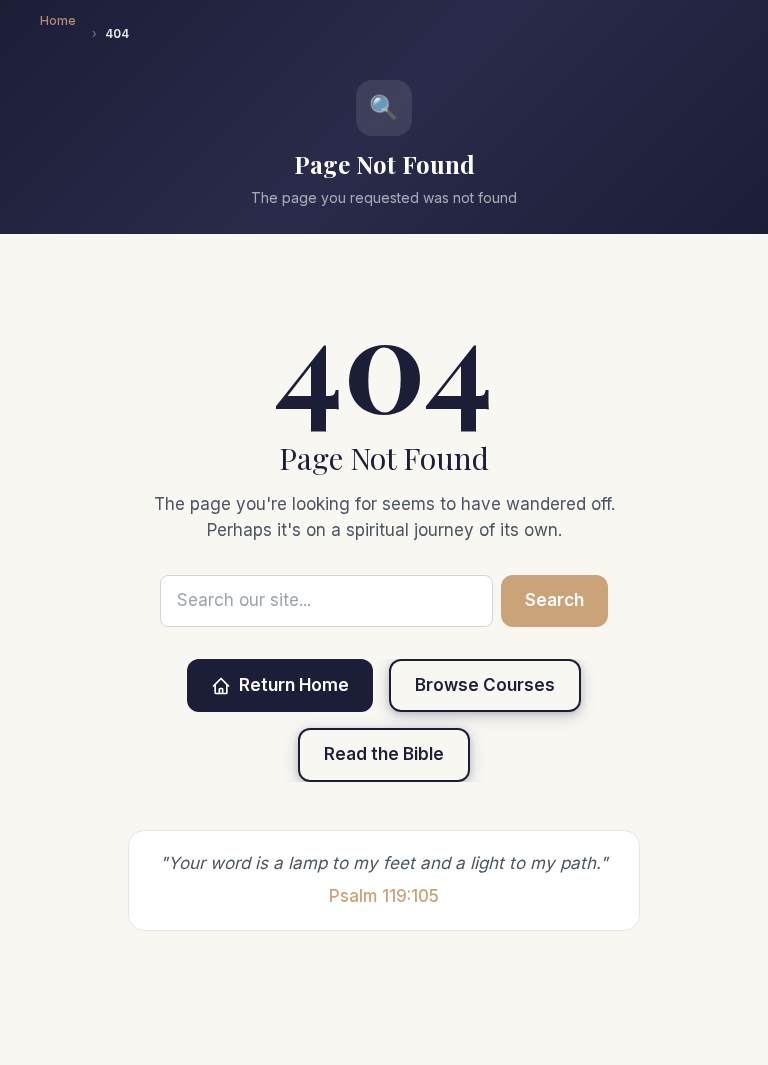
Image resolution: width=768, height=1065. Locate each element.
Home (58, 20)
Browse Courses (485, 685)
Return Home (294, 685)
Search (554, 600)
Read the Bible (384, 754)
